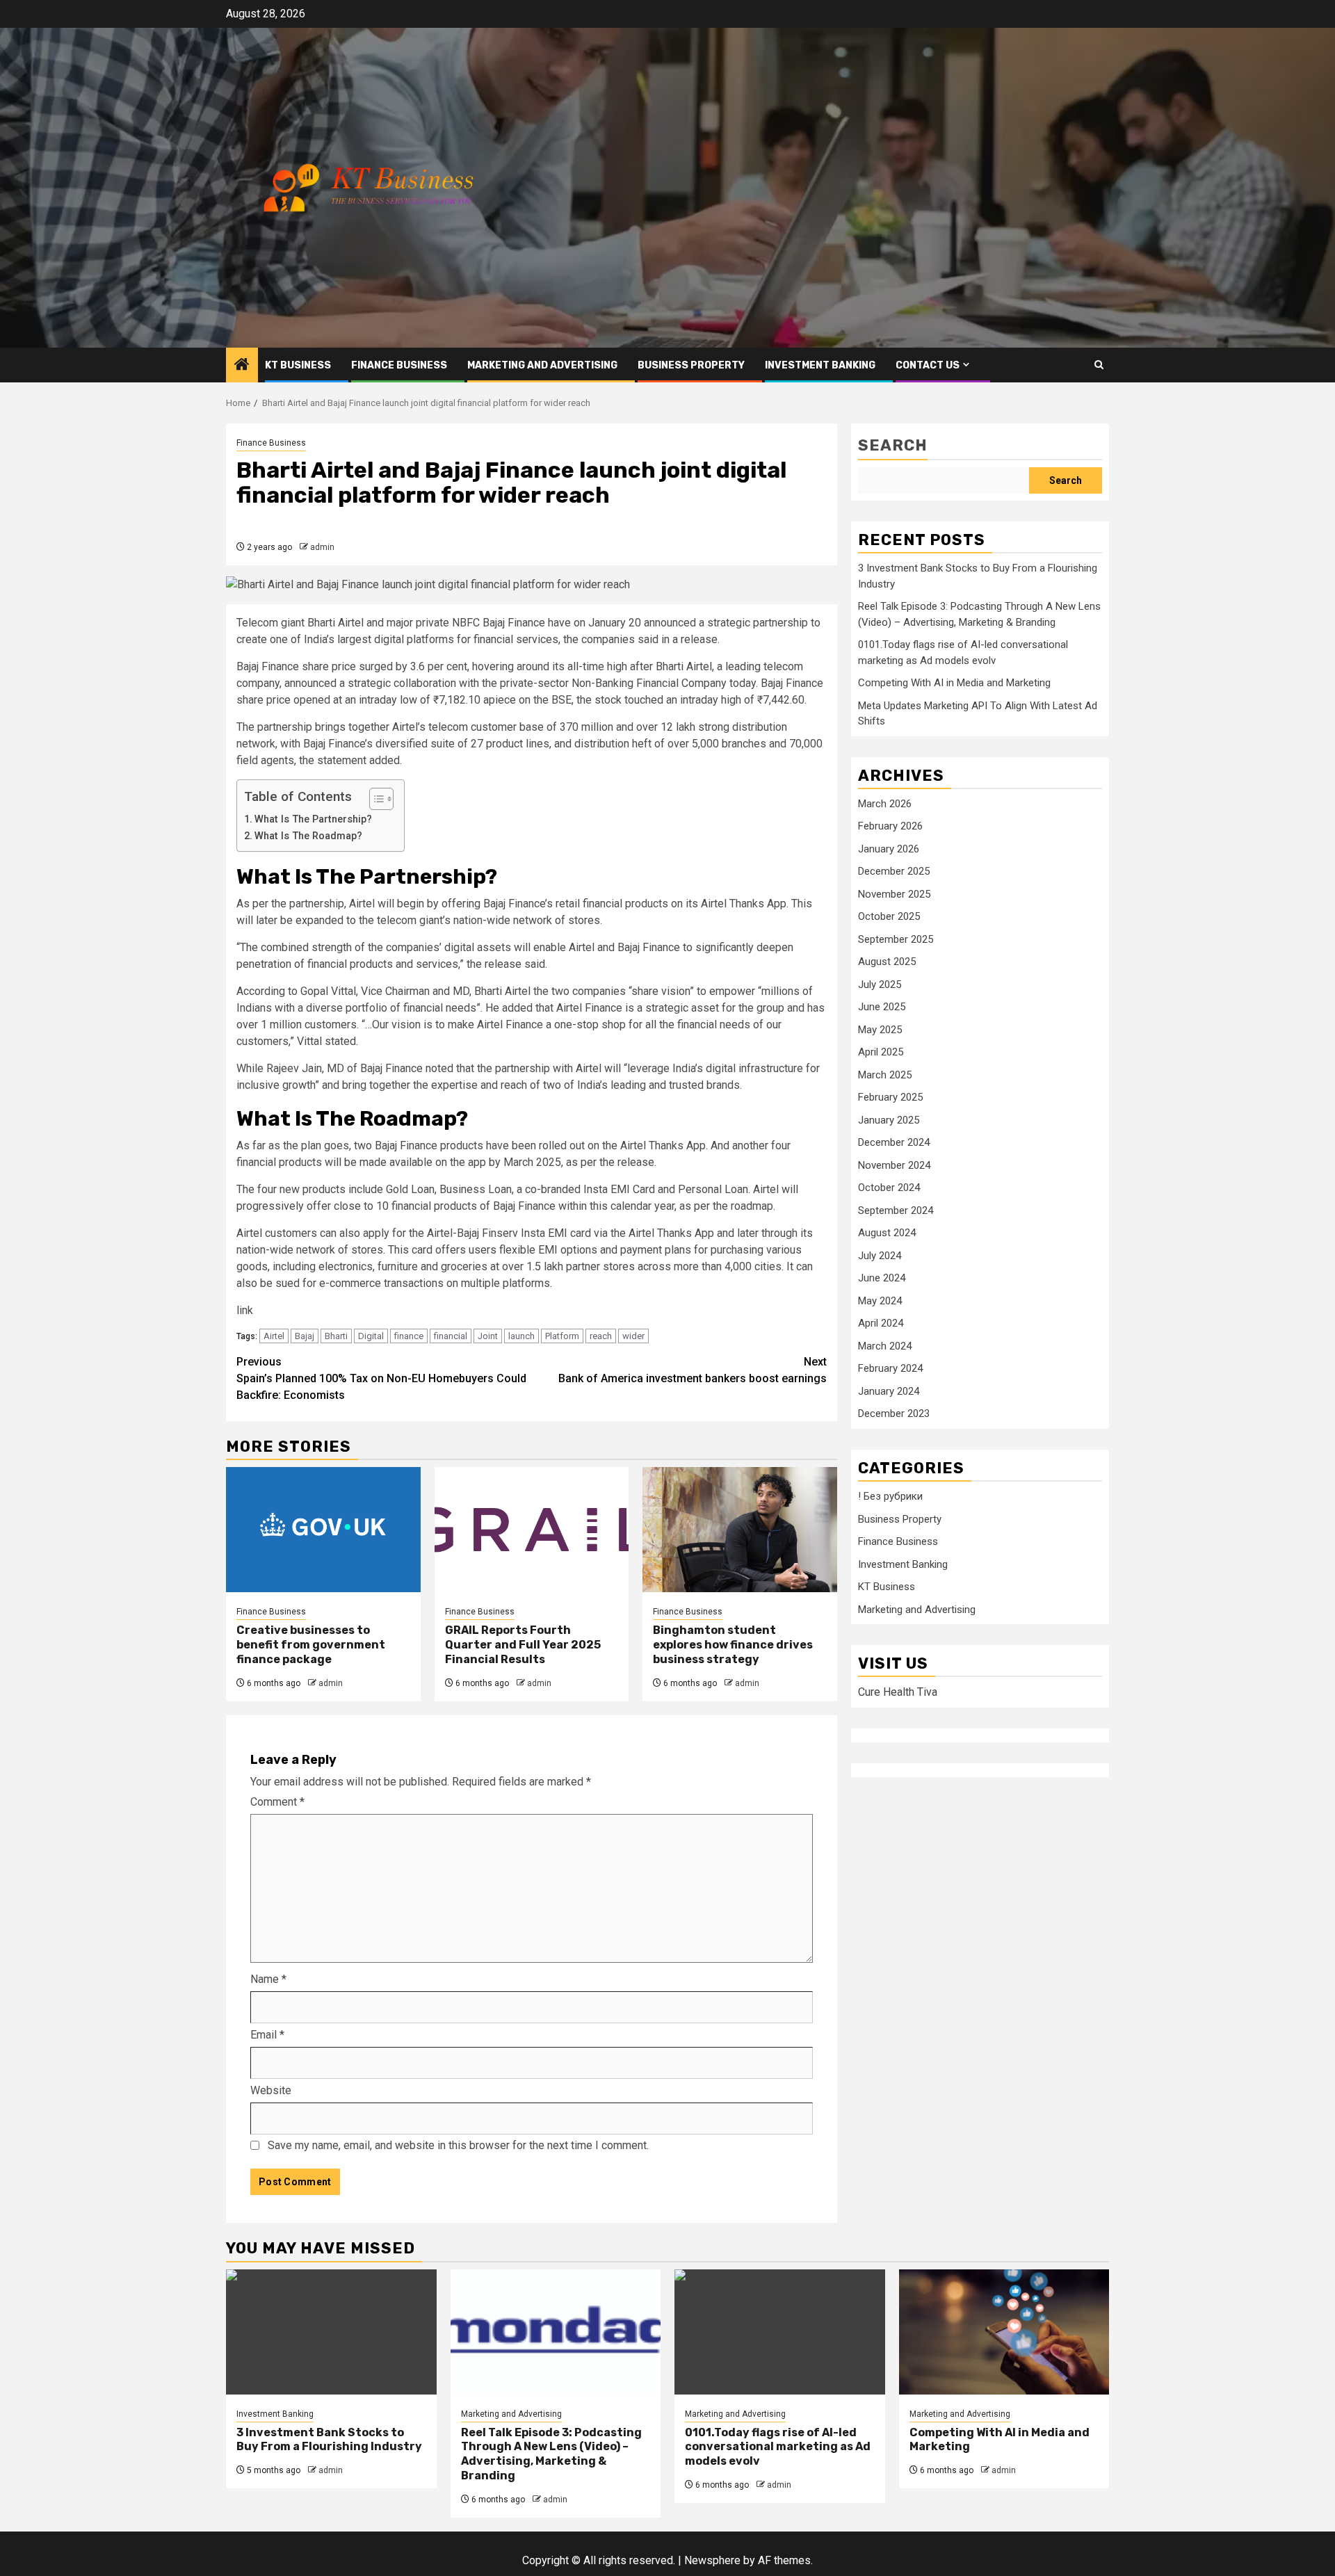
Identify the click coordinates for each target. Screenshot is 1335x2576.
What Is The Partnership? (313, 819)
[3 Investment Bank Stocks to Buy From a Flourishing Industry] (331, 2332)
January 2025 (889, 1120)
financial (451, 1336)
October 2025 (889, 917)
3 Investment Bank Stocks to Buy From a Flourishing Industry (329, 2440)
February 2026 (890, 827)
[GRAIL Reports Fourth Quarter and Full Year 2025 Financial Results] (532, 1530)
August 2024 (887, 1233)
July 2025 (880, 985)
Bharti (336, 1336)
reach (601, 1336)
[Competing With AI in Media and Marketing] (1004, 2332)
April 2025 (881, 1053)
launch (521, 1336)
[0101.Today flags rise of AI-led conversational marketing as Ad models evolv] (780, 2332)
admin (322, 547)
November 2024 (894, 1165)
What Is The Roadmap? (308, 836)
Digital (371, 1336)
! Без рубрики (890, 1497)
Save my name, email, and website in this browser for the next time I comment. (458, 2145)
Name (268, 1979)
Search (893, 445)
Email (267, 2035)
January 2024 (889, 1391)
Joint (488, 1336)
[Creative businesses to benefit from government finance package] (323, 1530)
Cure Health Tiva (898, 1693)
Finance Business (399, 365)
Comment (277, 1802)
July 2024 (880, 1256)
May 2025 (880, 1030)
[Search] (1099, 365)
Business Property (691, 365)
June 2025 (882, 1007)
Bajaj (305, 1336)
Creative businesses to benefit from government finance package (311, 1645)
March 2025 (885, 1075)
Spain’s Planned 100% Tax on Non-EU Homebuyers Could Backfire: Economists (381, 1378)
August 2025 (887, 962)
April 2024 (881, 1324)
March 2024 (885, 1346)
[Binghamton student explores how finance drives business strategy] (740, 1530)
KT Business (298, 365)
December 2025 (894, 872)
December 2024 (894, 1143)
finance (409, 1336)
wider (633, 1336)
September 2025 (896, 939)
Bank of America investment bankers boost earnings (693, 1370)
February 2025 (890, 1098)
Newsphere (712, 2560)
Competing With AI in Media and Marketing (954, 683)
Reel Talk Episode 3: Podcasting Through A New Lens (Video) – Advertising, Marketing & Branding (551, 2454)
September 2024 (896, 1210)
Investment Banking (820, 365)
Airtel (274, 1336)
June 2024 (882, 1279)
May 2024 (880, 1301)
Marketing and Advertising (542, 365)
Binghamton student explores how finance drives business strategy (733, 1645)
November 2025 (894, 894)
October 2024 (889, 1188)
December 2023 (894, 1414)
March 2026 (885, 804)
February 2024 (890, 1369)
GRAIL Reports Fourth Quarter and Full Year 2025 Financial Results (523, 1645)
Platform (562, 1336)
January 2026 (889, 849)
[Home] (242, 366)
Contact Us (928, 365)
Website (271, 2090)
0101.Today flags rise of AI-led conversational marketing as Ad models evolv (778, 2447)
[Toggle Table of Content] (374, 799)
